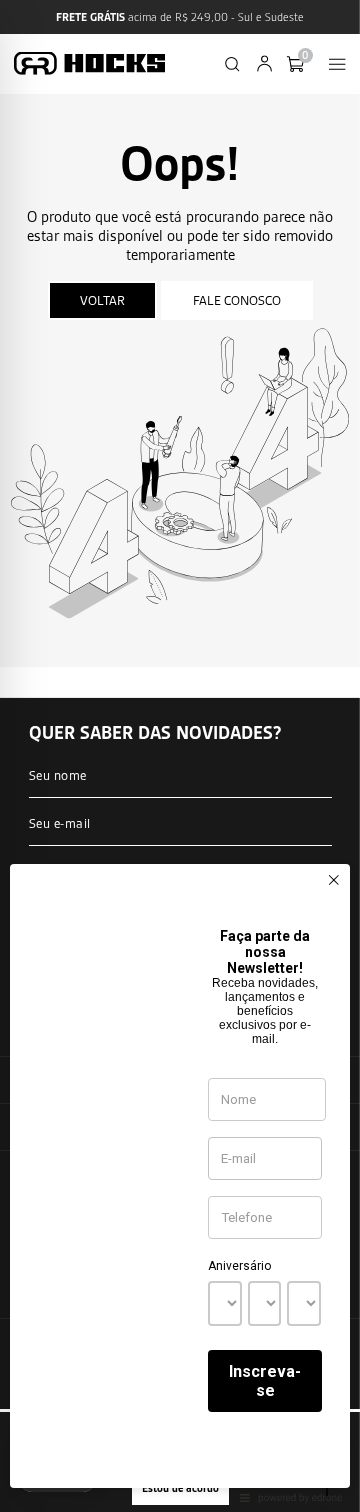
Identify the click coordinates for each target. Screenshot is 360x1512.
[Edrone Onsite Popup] (180, 756)
